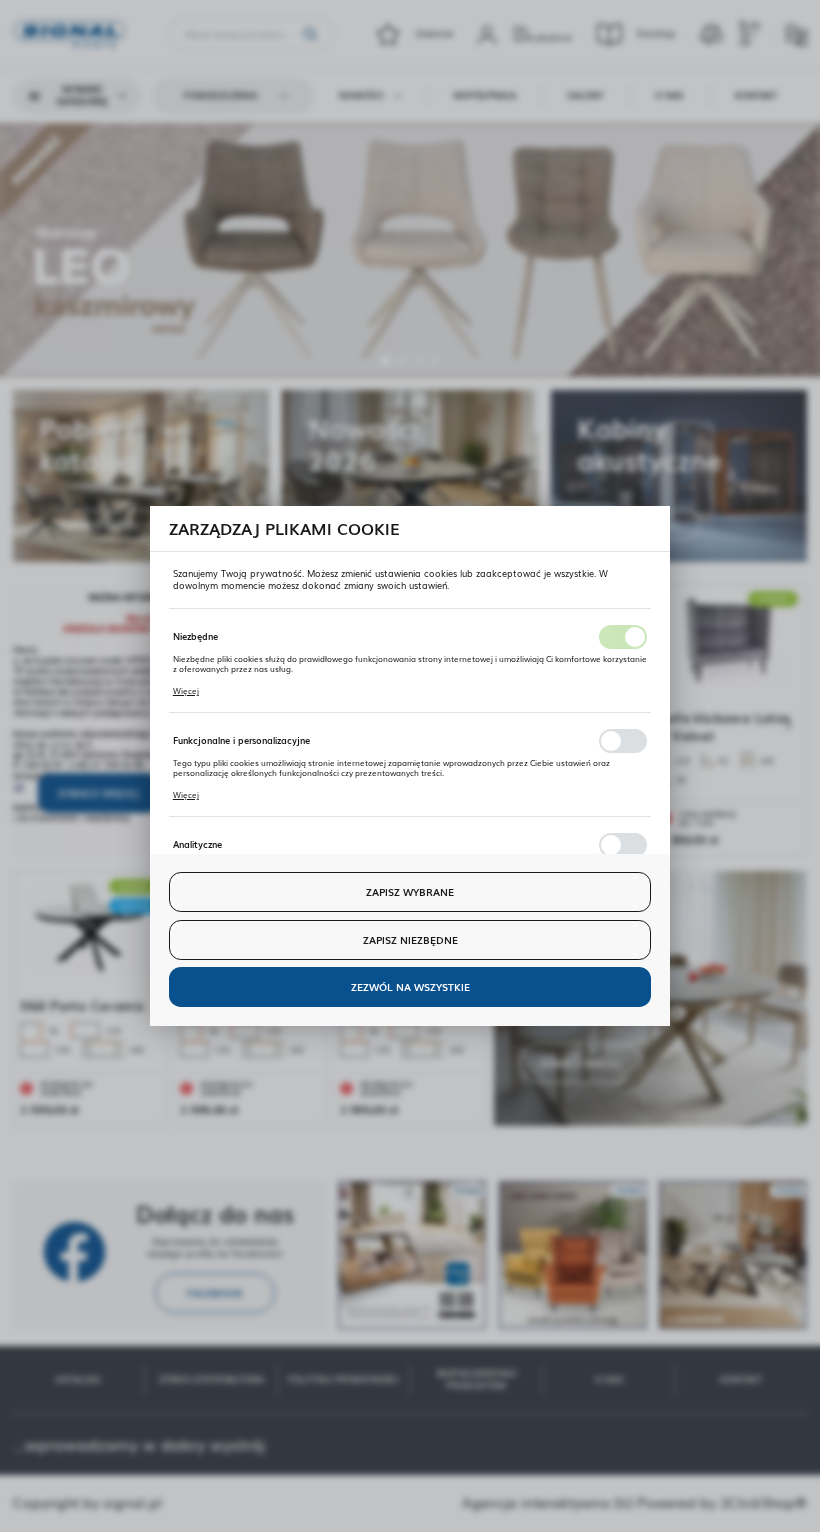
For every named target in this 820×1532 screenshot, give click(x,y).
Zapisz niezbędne (410, 939)
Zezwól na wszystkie (410, 986)
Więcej (186, 690)
